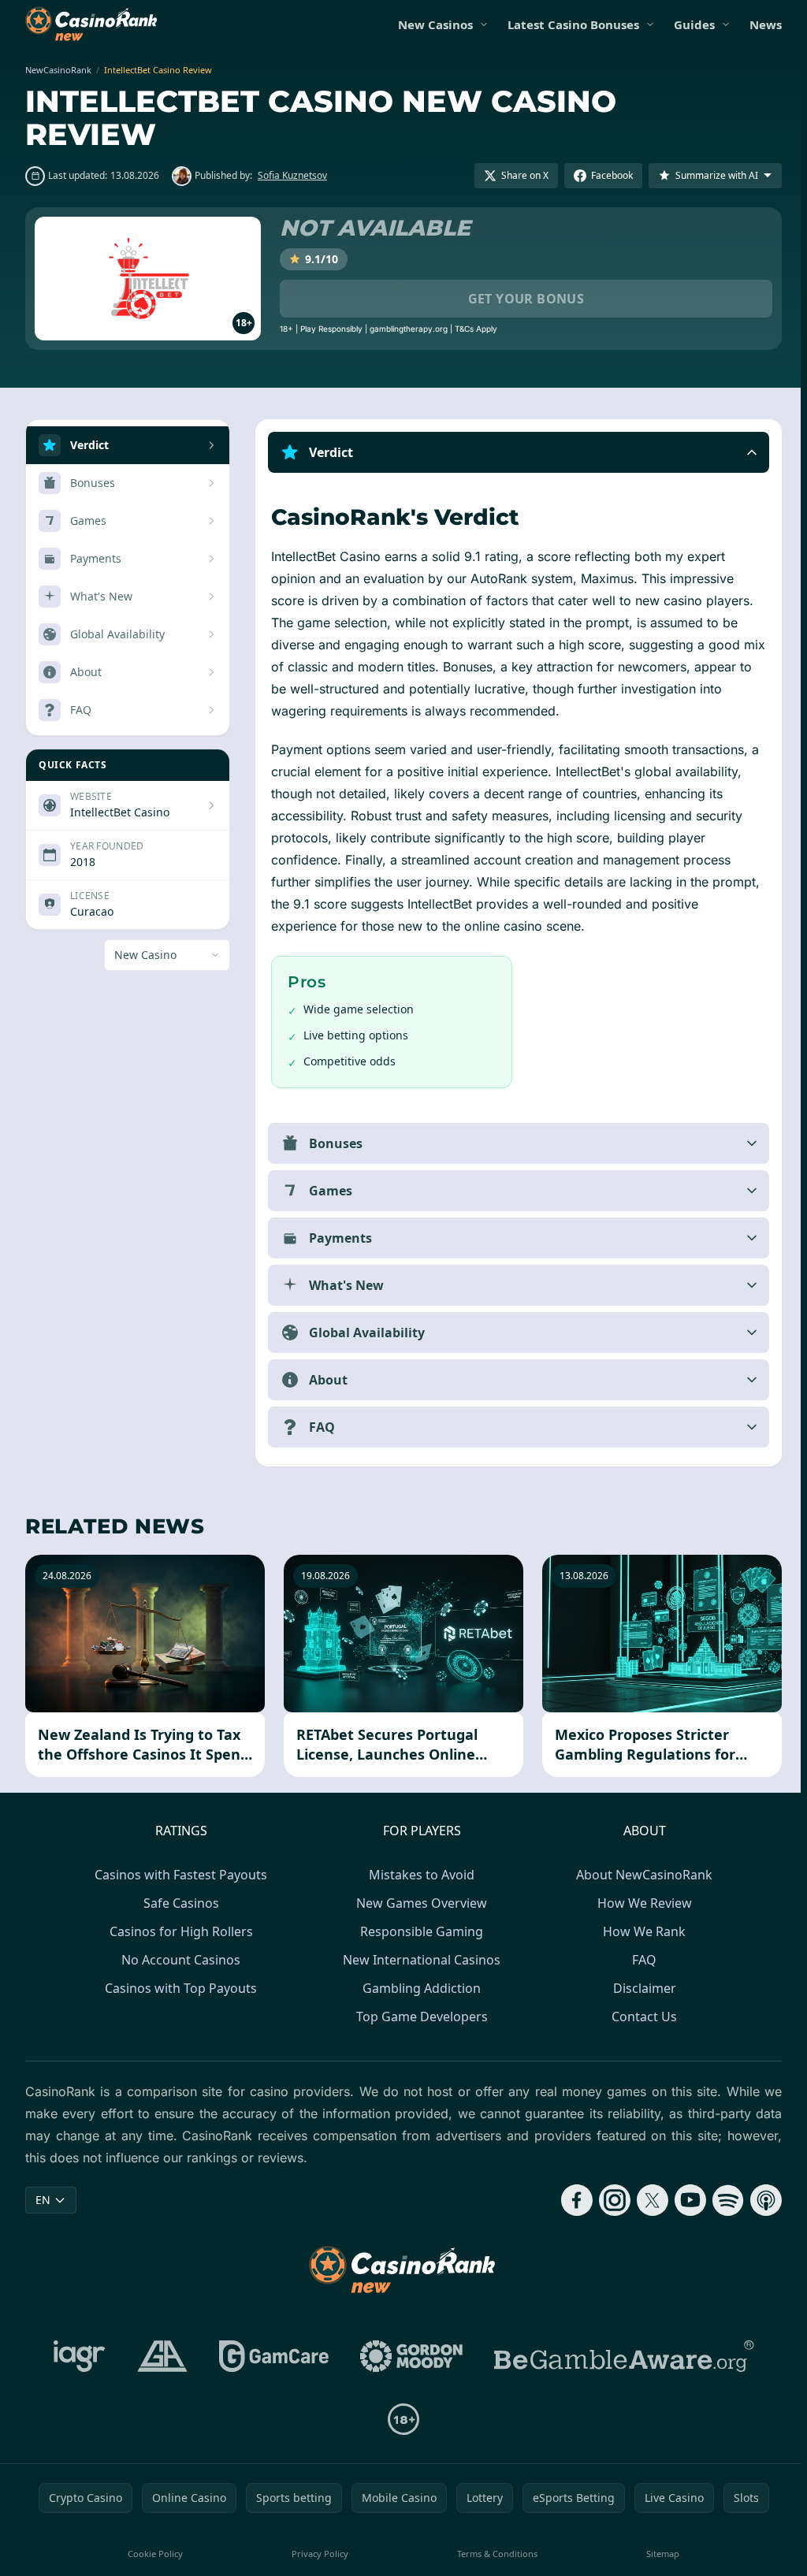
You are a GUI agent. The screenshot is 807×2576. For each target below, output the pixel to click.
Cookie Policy (154, 2554)
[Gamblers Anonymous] (159, 2356)
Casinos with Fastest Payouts (178, 1875)
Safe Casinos (178, 1903)
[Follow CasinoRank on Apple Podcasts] (760, 2200)
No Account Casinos (178, 1960)
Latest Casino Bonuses (573, 24)
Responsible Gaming (418, 1931)
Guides (694, 24)
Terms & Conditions (493, 2554)
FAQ (641, 1960)
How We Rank (641, 1931)
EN (43, 2200)
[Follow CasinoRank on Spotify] (722, 2200)
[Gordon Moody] (408, 2356)
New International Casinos (418, 1960)
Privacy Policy (318, 2554)
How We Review (642, 1903)
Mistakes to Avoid (418, 1875)
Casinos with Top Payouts (178, 1988)
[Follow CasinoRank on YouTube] (684, 2200)
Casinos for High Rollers (178, 1931)
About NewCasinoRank (641, 1875)
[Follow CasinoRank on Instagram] (608, 2200)
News (766, 24)
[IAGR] (76, 2356)
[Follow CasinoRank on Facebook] (571, 2200)
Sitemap (658, 2554)
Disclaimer (642, 1988)
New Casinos (435, 24)
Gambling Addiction (418, 1988)
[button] (515, 452)
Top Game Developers (419, 2017)
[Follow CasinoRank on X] (646, 2200)
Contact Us (641, 2017)
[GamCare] (271, 2356)
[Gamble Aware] (621, 2356)
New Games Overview (418, 1903)
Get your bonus (526, 299)
